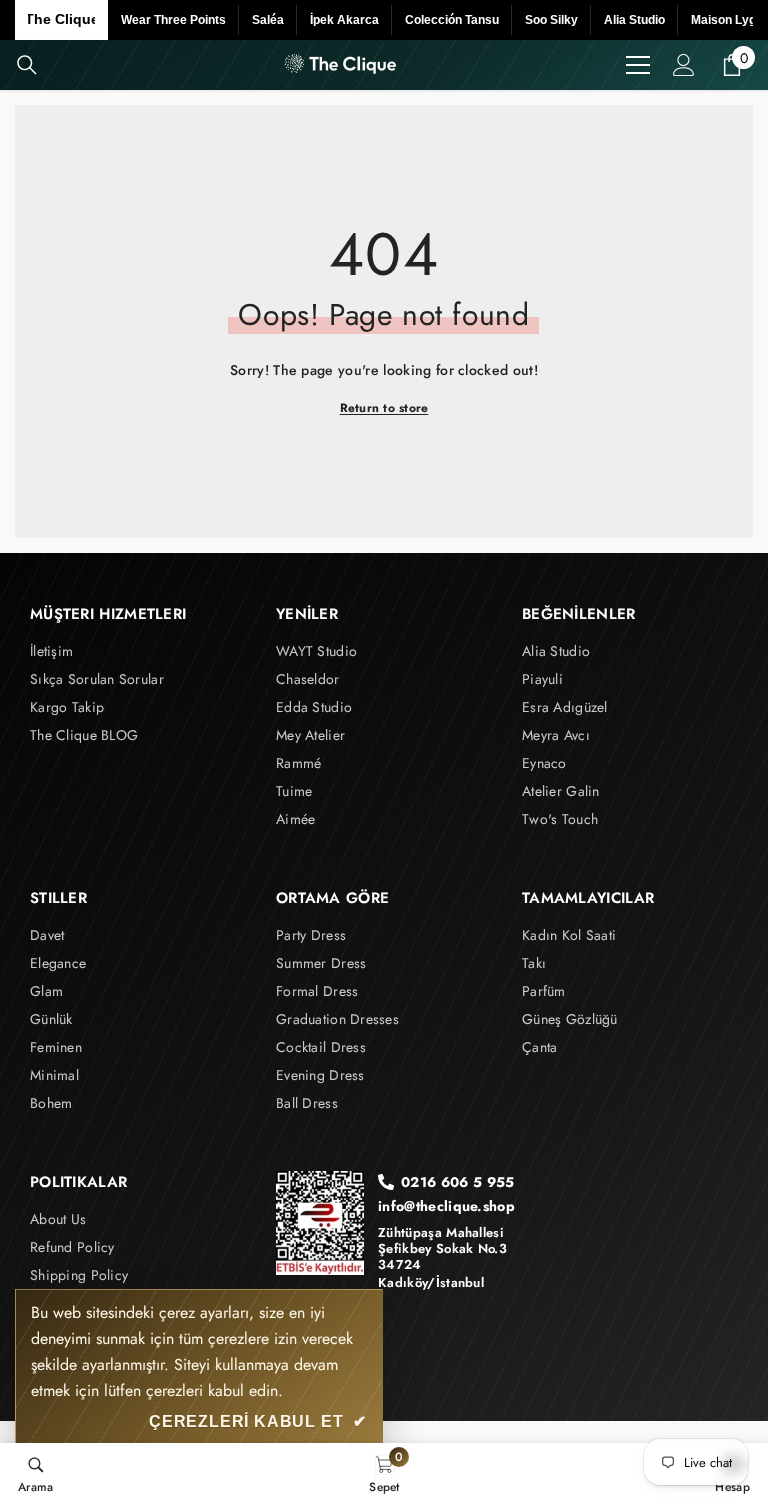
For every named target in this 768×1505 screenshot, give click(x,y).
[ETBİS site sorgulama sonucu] (320, 1222)
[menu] (638, 65)
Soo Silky (551, 20)
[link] (36, 1473)
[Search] (27, 65)
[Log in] (684, 65)
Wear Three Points (173, 20)
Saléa (268, 20)
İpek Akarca (344, 20)
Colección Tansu (452, 20)
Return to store (384, 408)
